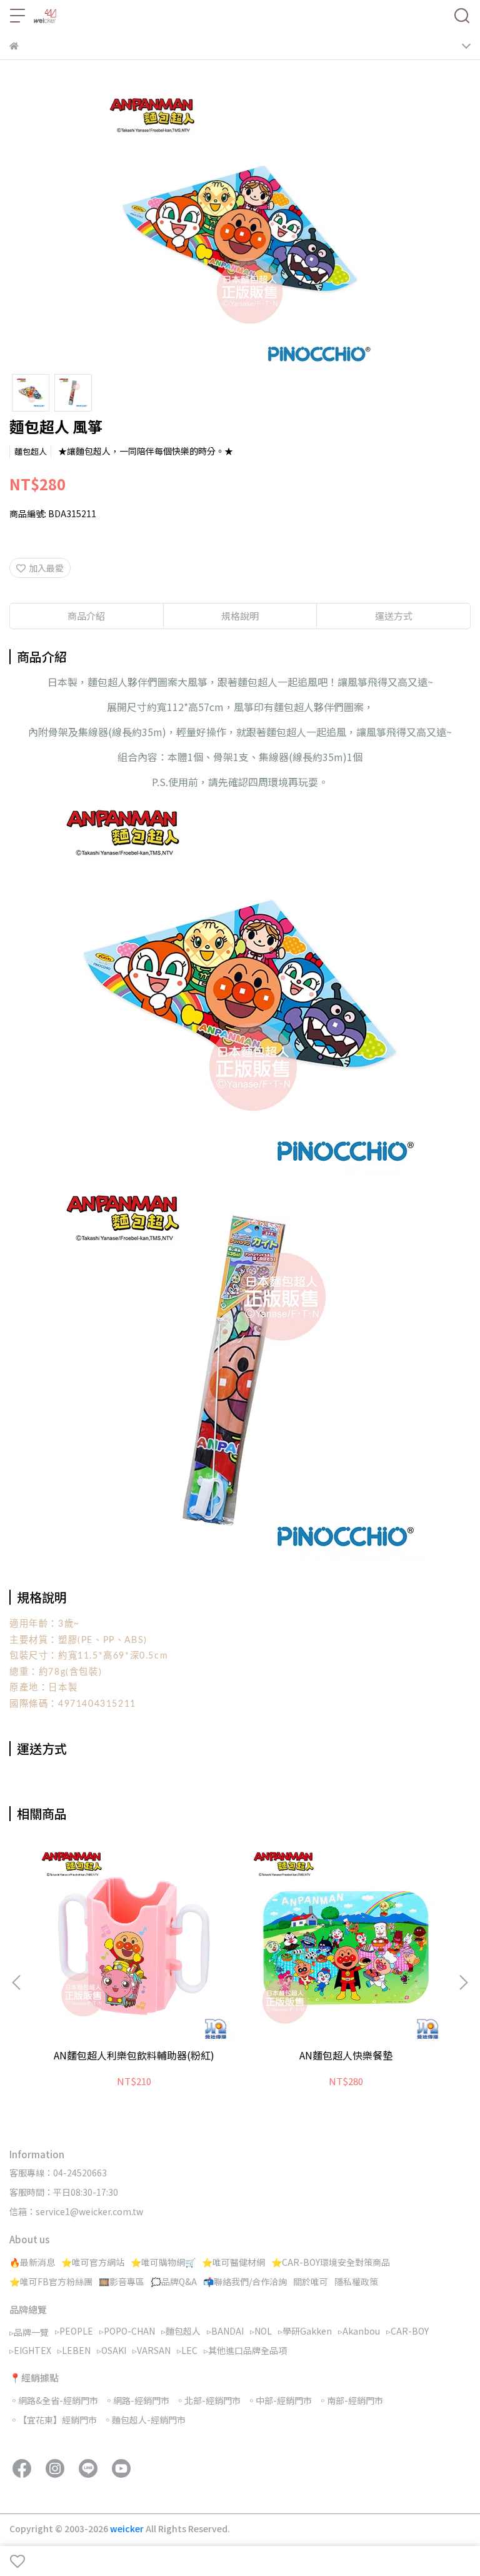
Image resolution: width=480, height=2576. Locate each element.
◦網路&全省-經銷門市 (54, 2400)
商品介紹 (86, 616)
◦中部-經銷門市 (279, 2400)
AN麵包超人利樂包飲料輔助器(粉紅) (134, 2055)
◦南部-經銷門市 (351, 2400)
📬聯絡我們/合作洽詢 (245, 2281)
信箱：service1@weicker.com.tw (76, 2211)
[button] (463, 1983)
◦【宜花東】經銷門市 (53, 2420)
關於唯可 (311, 2281)
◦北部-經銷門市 (208, 2400)
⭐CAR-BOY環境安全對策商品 (331, 2262)
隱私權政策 (356, 2281)
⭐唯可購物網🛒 (163, 2262)
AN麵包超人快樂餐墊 (346, 2055)
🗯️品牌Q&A (174, 2281)
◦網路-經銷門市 (137, 2400)
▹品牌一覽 (29, 2332)
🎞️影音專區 (122, 2281)
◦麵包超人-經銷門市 (144, 2420)
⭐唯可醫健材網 (233, 2262)
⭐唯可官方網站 (93, 2262)
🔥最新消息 (32, 2262)
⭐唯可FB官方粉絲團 (51, 2281)
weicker (128, 2528)
